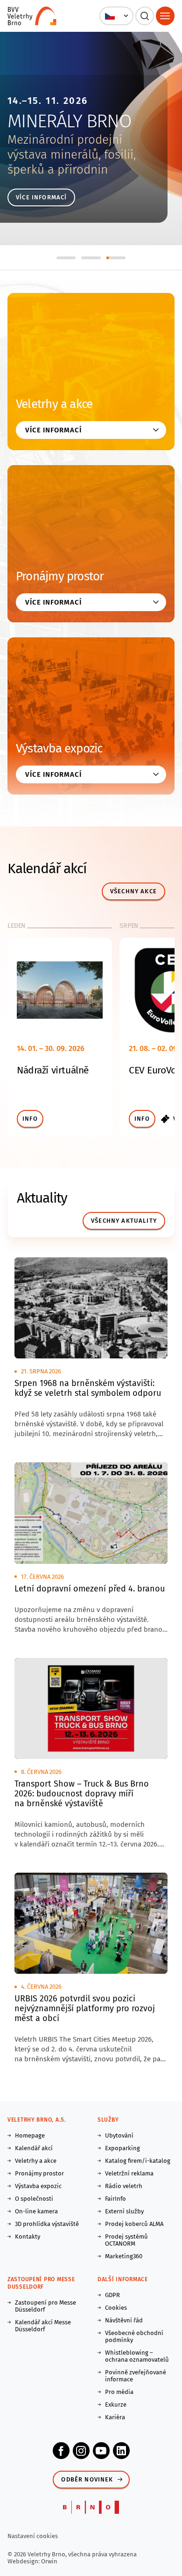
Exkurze (116, 2405)
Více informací (41, 197)
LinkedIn (121, 2451)
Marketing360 (124, 2256)
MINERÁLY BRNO (69, 121)
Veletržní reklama (129, 2173)
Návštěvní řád (124, 2320)
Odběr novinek (87, 2479)
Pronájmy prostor (60, 576)
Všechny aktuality (124, 1221)
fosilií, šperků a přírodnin (72, 162)
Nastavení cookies (33, 2536)
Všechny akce (133, 891)
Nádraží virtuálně (53, 1070)
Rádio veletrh (124, 2186)
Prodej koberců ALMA (134, 2224)
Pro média (119, 2392)
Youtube (101, 2451)
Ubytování (119, 2135)
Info (30, 1119)
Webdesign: (24, 2561)
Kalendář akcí (34, 2148)
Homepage (30, 2135)
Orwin (49, 2561)
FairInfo (115, 2199)
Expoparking (122, 2148)
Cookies (116, 2308)
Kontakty (28, 2237)
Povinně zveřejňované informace (136, 2376)
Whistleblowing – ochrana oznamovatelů (137, 2356)
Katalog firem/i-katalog (138, 2161)
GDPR (112, 2295)
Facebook (61, 2451)
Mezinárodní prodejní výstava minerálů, (65, 147)
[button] (116, 16)
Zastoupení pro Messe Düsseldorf (45, 2306)
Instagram (81, 2451)
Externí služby (124, 2211)
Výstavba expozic (59, 748)
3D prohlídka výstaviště (47, 2224)
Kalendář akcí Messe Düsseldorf (43, 2326)
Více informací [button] (53, 430)
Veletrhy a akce (54, 404)
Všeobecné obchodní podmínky (134, 2336)
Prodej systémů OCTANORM (126, 2240)
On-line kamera (36, 2211)
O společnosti (34, 2199)
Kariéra (115, 2417)
